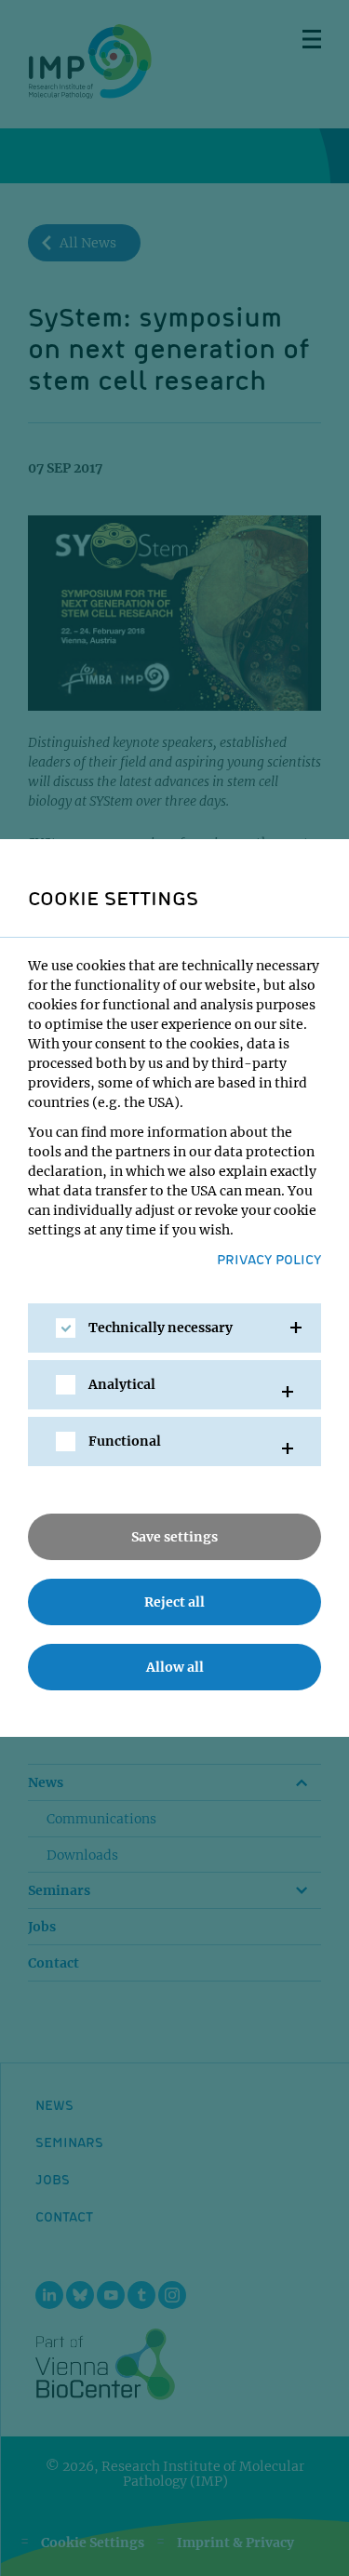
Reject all (174, 1602)
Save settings (174, 1537)
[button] (174, 1328)
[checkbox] (66, 1328)
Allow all (175, 1667)
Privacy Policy (269, 1259)
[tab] (174, 1328)
